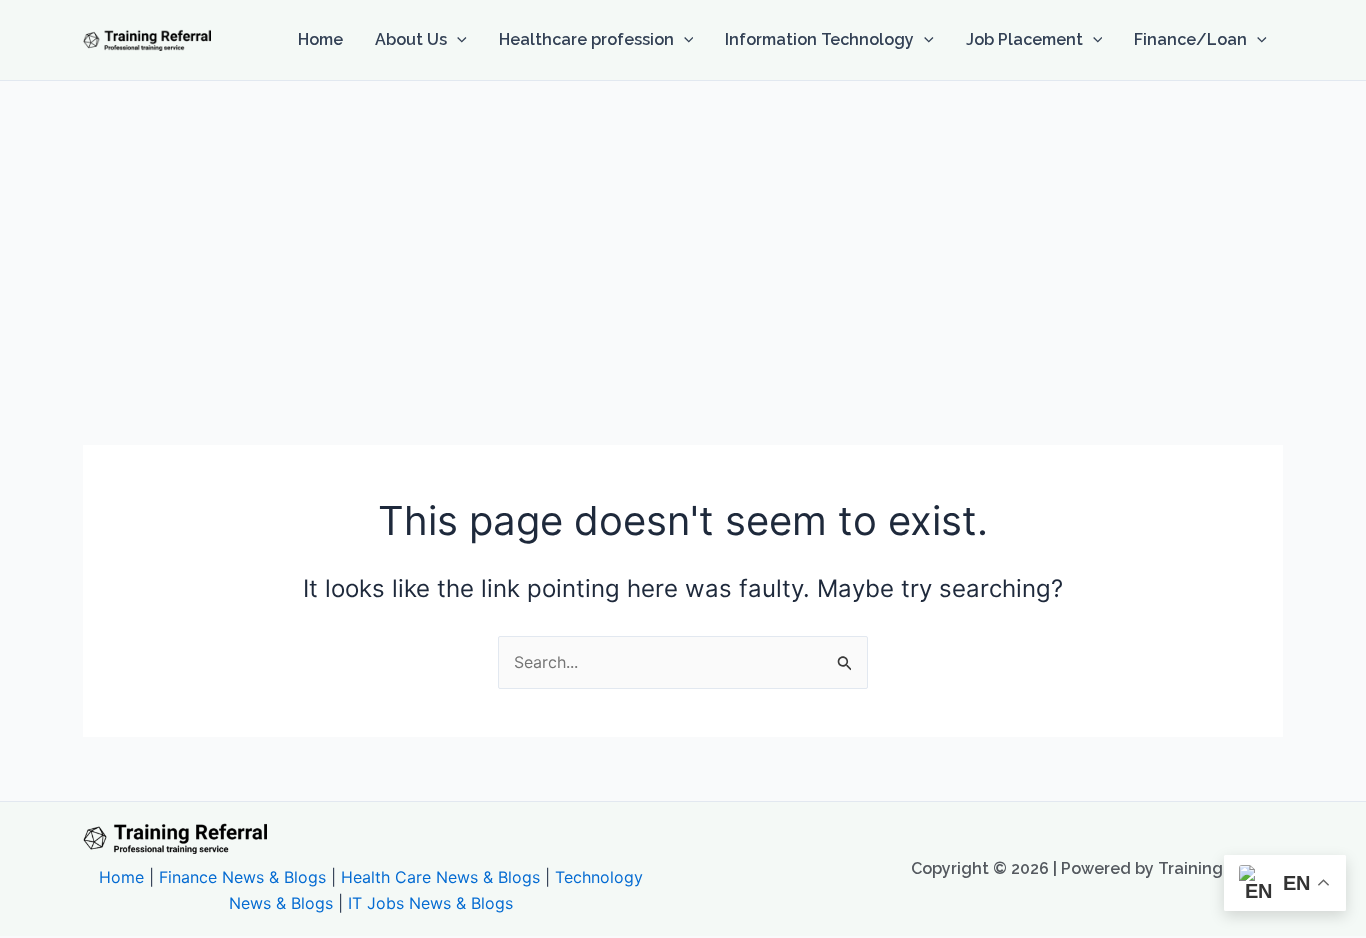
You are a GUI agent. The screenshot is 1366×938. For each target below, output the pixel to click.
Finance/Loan (1190, 39)
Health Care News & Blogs (440, 877)
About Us (411, 39)
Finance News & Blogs (242, 877)
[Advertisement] (683, 231)
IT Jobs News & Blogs (430, 903)
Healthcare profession (586, 39)
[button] (457, 40)
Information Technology (819, 39)
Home (320, 39)
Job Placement (1024, 39)
